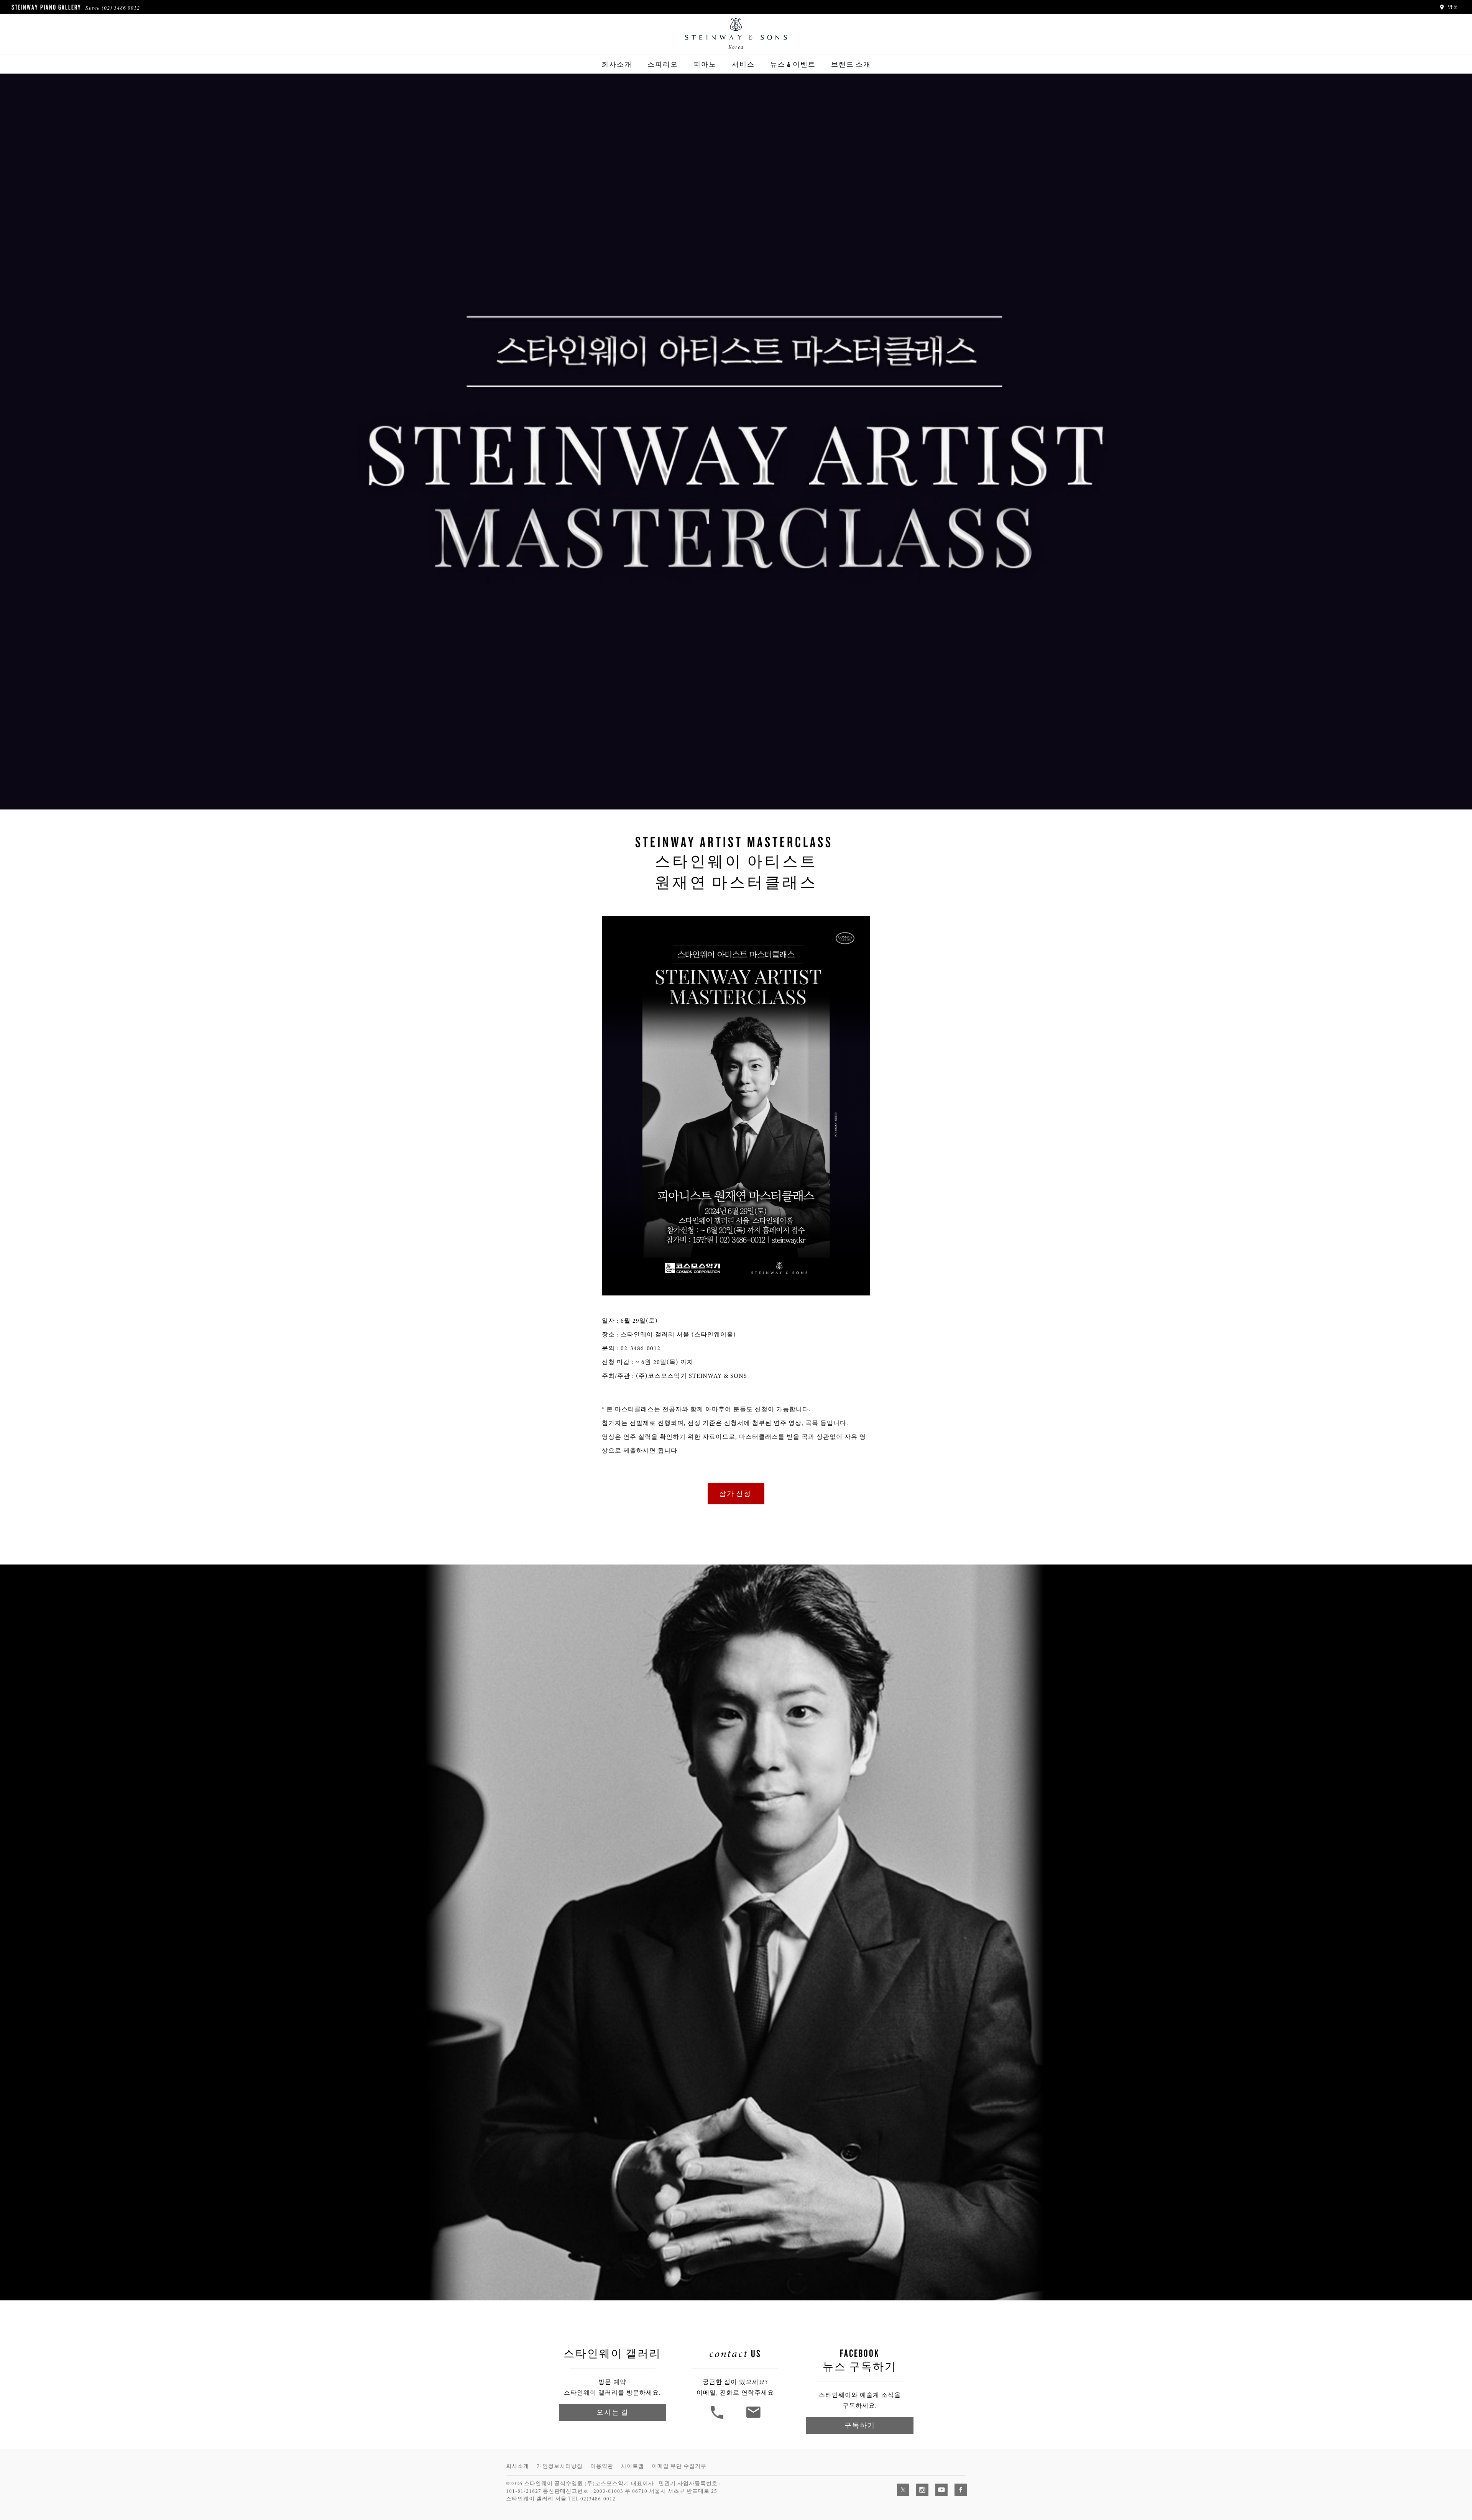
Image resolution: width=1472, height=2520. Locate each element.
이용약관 (602, 2466)
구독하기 (860, 2425)
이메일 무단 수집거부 (679, 2466)
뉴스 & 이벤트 (793, 64)
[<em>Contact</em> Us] (753, 2418)
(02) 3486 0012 (121, 8)
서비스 (743, 64)
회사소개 (617, 64)
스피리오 (663, 64)
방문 (1452, 7)
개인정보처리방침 (560, 2466)
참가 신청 (736, 1493)
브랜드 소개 (851, 64)
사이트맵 (632, 2466)
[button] (718, 2418)
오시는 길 (613, 2412)
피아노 (705, 64)
